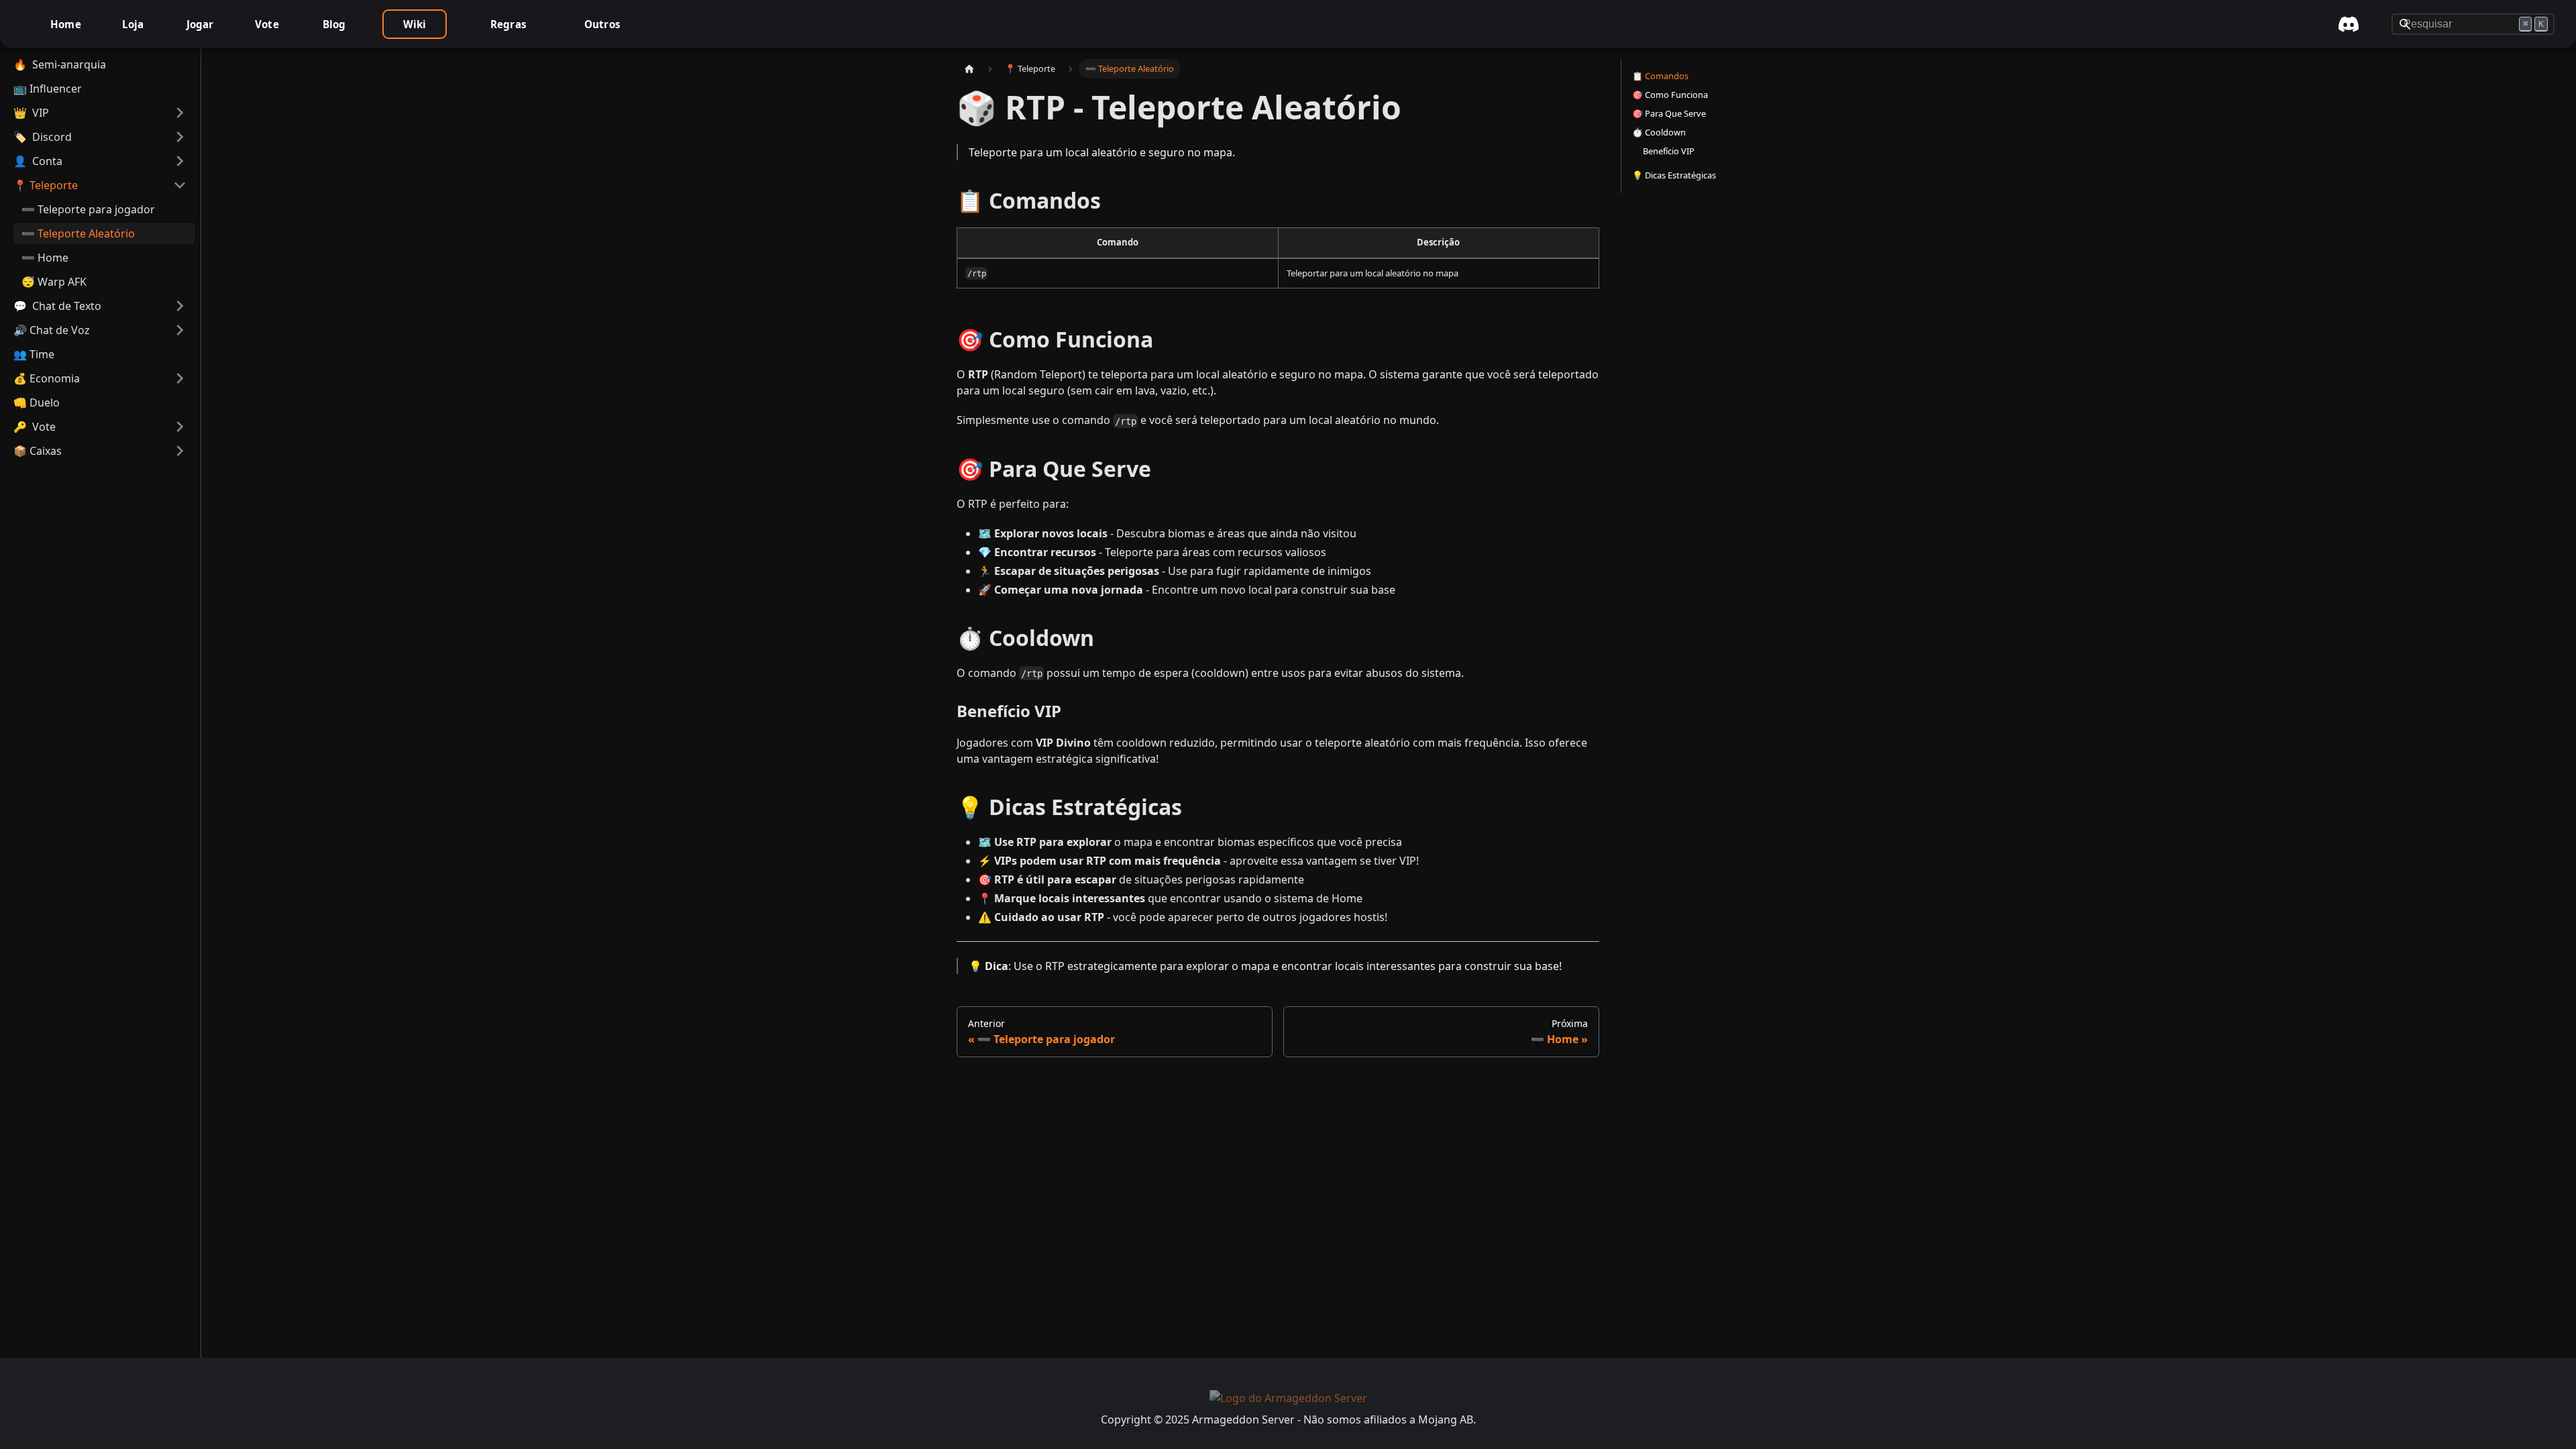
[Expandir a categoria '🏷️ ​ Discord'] (180, 137)
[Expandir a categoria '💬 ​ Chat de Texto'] (180, 306)
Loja (133, 24)
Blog (334, 24)
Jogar (200, 24)
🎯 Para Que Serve (1669, 113)
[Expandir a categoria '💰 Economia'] (180, 378)
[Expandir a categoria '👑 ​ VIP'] (180, 113)
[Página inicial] (969, 69)
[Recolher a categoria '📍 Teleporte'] (180, 185)
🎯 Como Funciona (1670, 95)
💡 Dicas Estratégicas (1674, 175)
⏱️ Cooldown (1659, 132)
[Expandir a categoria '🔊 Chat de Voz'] (180, 330)
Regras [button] (508, 24)
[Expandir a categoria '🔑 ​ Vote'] (180, 427)
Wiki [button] (415, 24)
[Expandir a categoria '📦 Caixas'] (180, 451)
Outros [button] (602, 24)
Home (66, 24)
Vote (267, 24)
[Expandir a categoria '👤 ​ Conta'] (180, 161)
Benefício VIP (1669, 151)
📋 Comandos (1660, 76)
